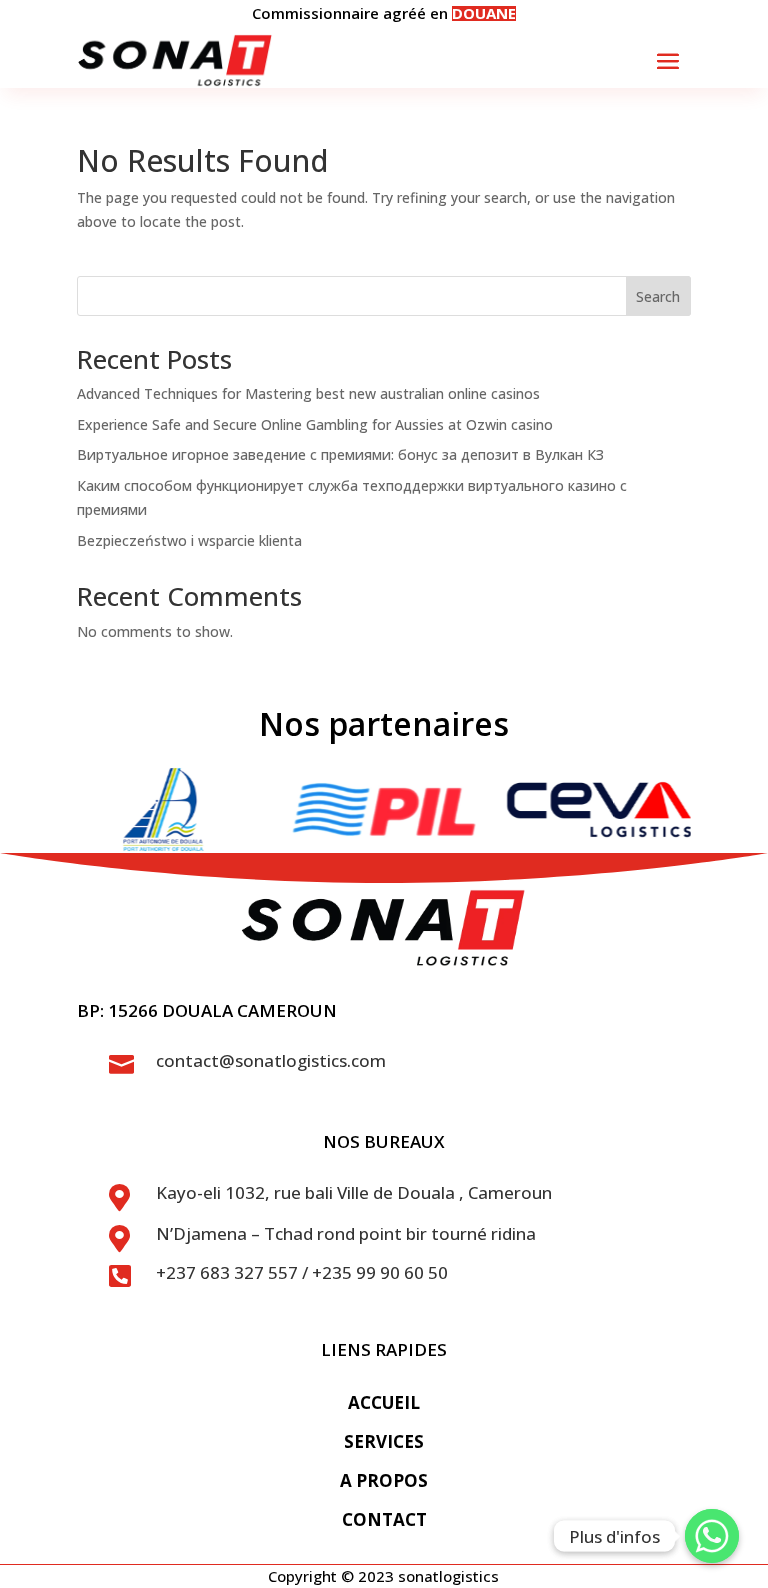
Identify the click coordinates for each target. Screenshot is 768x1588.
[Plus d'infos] (712, 1536)
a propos (384, 1480)
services (384, 1441)
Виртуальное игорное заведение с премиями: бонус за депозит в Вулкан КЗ (340, 454)
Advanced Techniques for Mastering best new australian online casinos (308, 393)
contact (384, 1519)
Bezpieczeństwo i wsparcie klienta (189, 540)
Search (658, 296)
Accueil (384, 1402)
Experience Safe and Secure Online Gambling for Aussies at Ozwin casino (315, 424)
